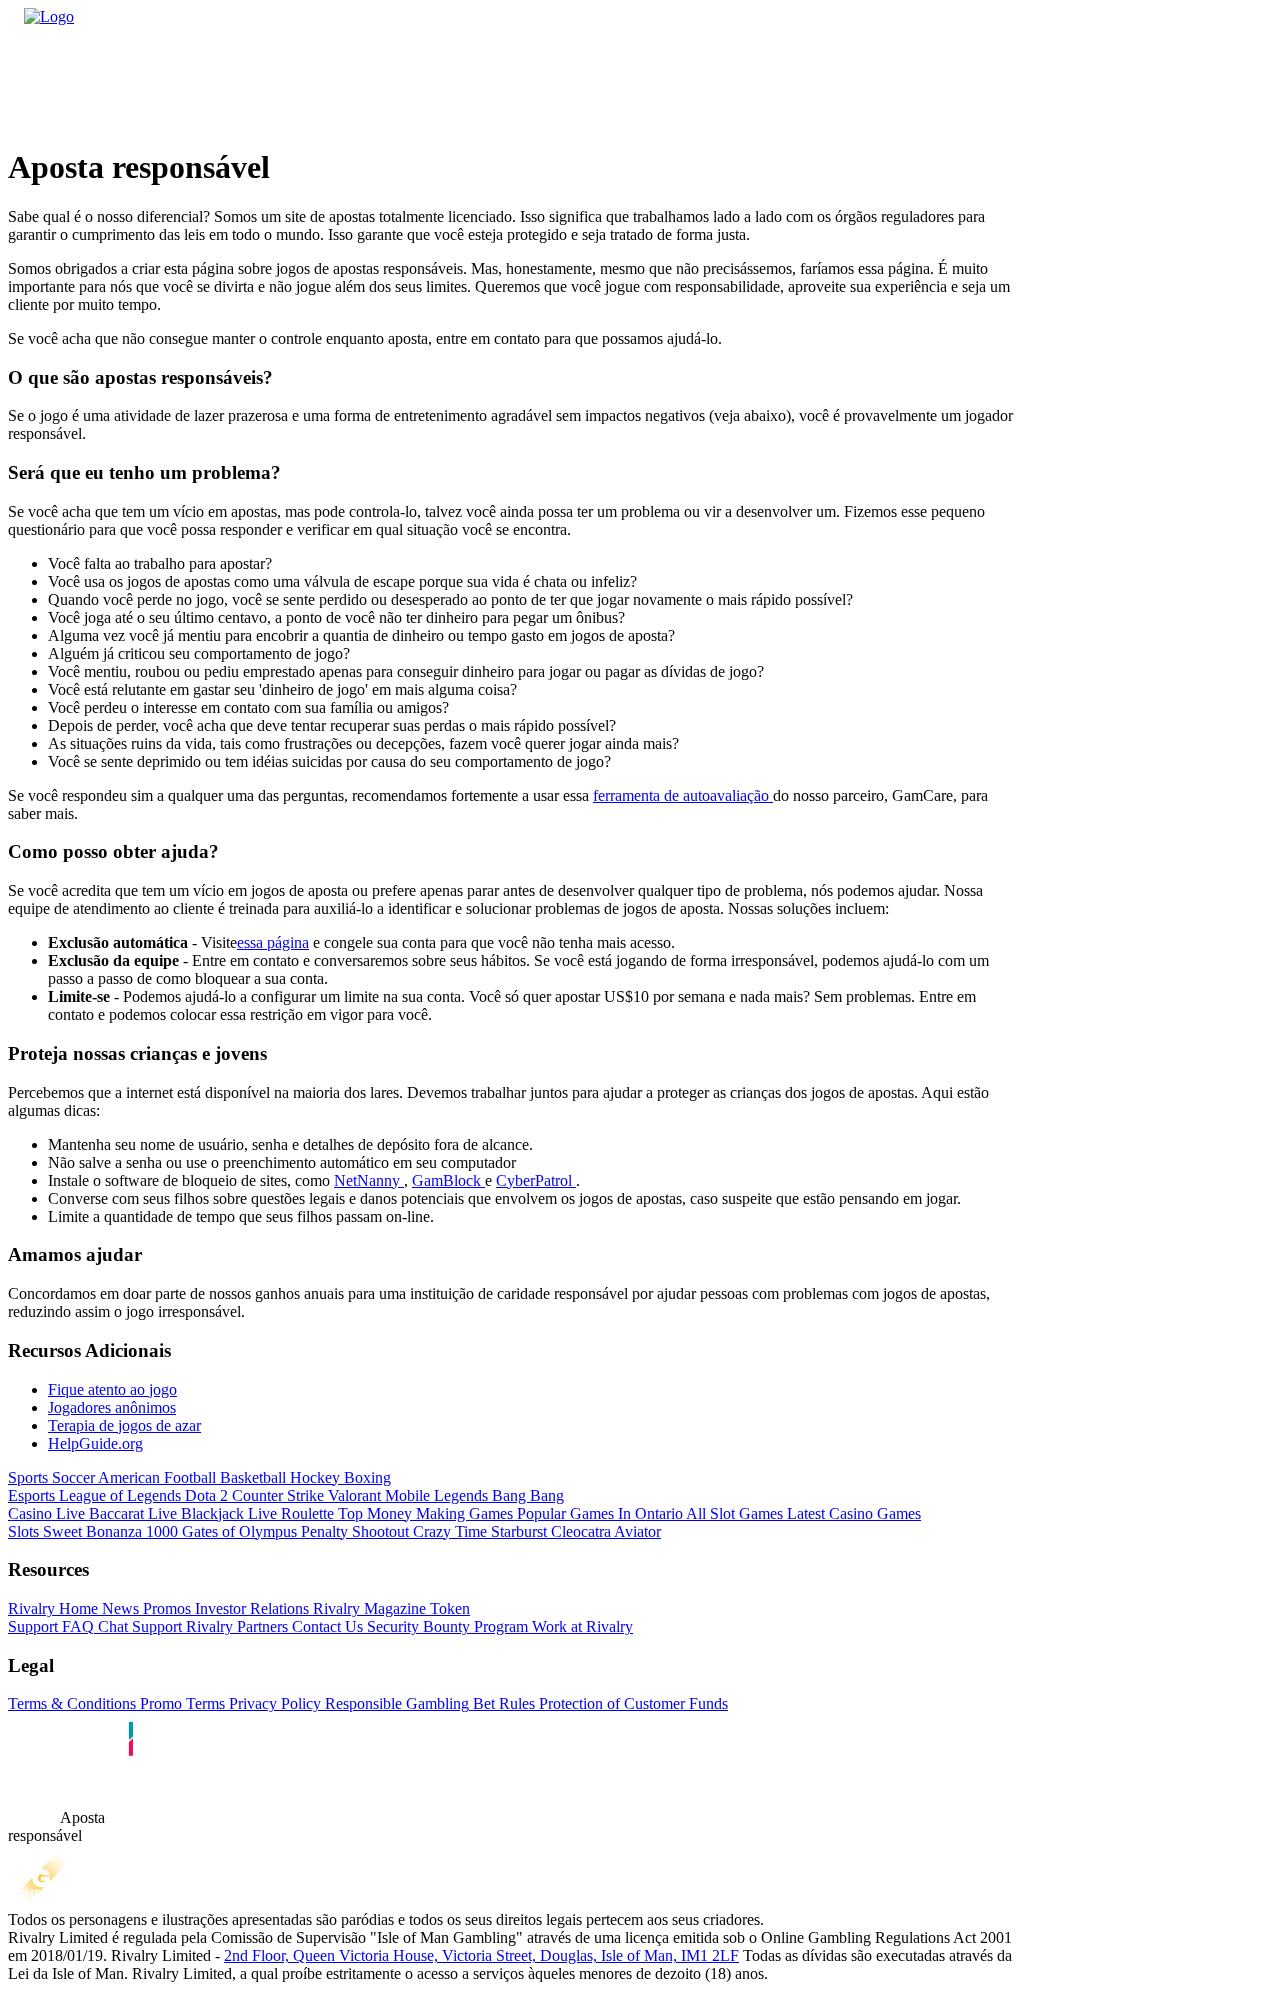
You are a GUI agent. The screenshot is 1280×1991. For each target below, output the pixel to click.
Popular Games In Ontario (598, 1513)
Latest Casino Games (852, 1513)
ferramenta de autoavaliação (683, 795)
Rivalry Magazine (367, 1608)
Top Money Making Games (423, 1513)
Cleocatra (579, 1531)
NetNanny (369, 1180)
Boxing (365, 1477)
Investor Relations (250, 1608)
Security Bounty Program (445, 1626)
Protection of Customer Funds (631, 1703)
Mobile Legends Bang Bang (472, 1495)
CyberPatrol (536, 1180)
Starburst (517, 1531)
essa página (273, 942)
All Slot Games (733, 1513)
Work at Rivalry (580, 1626)
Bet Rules (502, 1703)
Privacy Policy (273, 1703)
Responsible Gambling (395, 1703)
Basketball (251, 1477)
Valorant (352, 1495)
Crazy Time (448, 1531)
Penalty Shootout (353, 1531)
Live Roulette (289, 1513)
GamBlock (448, 1180)
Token (448, 1608)
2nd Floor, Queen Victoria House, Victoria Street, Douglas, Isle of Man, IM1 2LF (481, 1955)
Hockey (313, 1477)
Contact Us (325, 1626)
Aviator (636, 1531)
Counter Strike (276, 1495)
